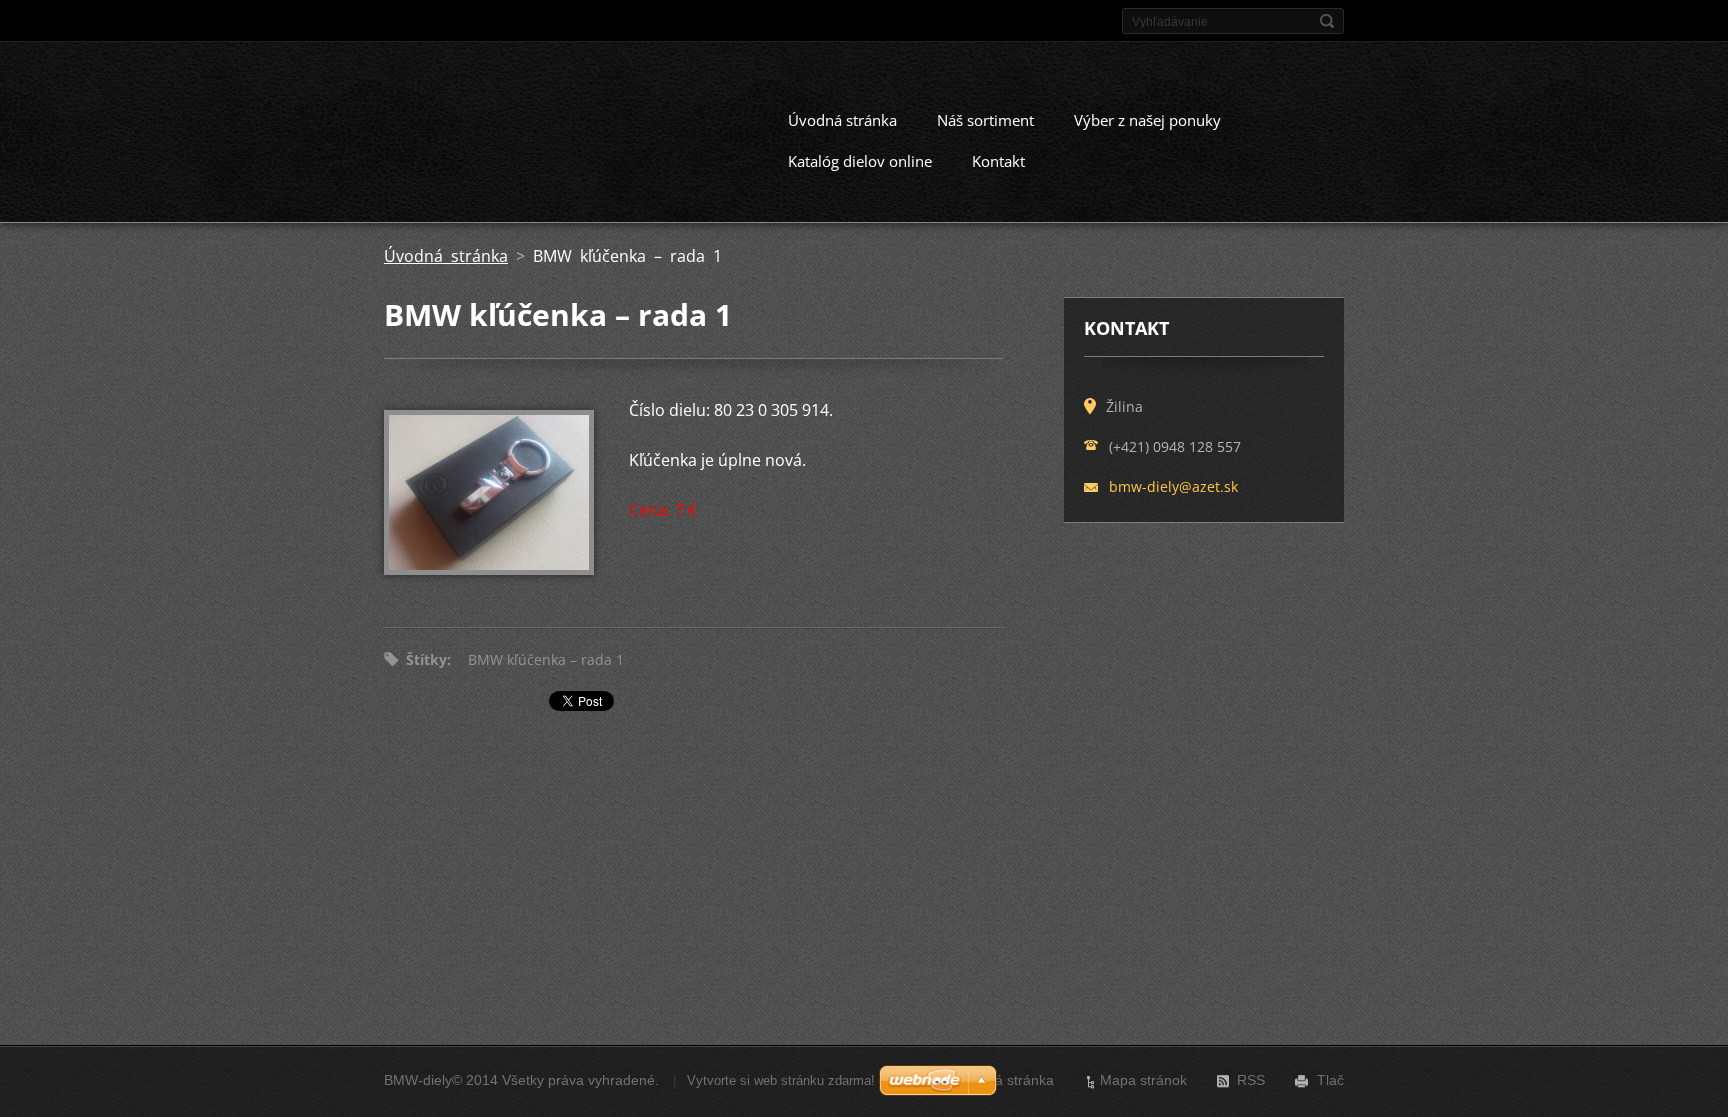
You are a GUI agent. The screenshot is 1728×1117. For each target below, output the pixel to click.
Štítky (426, 659)
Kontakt (998, 161)
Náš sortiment (985, 120)
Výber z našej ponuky (1147, 120)
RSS (1251, 1080)
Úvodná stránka (842, 120)
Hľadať (1327, 21)
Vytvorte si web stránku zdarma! (781, 1080)
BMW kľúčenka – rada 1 (546, 659)
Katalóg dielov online (860, 161)
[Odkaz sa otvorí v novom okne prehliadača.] (489, 569)
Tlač (1330, 1080)
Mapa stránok (1143, 1080)
